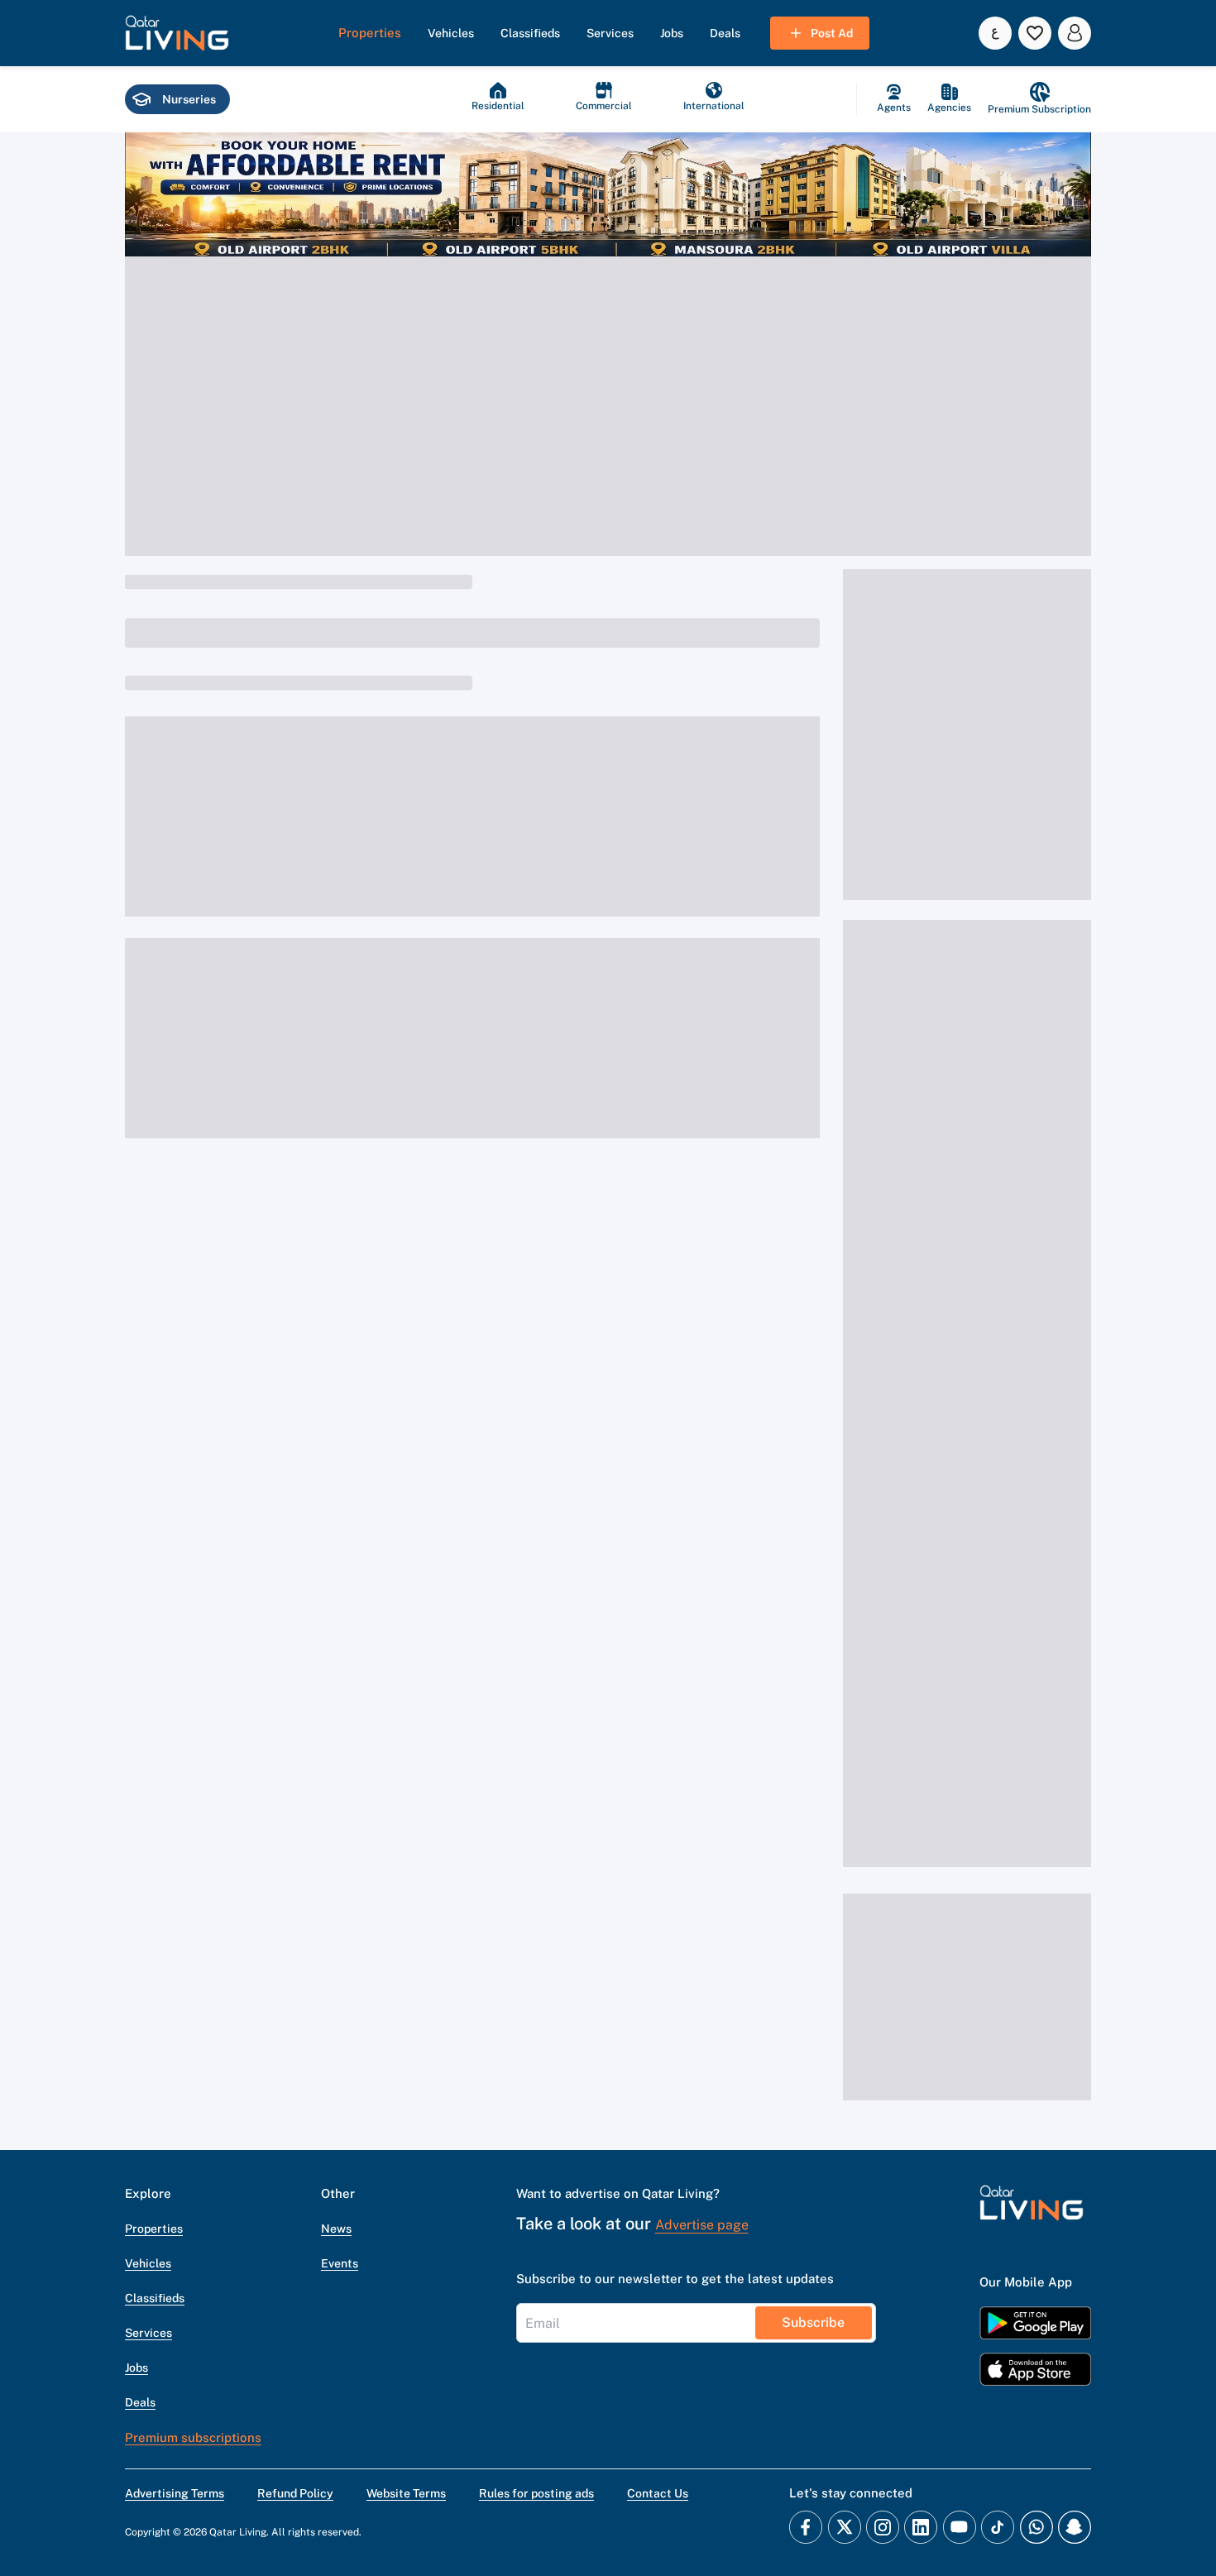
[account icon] (1075, 33)
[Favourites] (1035, 33)
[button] (177, 33)
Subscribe (813, 2322)
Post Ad (832, 33)
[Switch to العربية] (995, 33)
